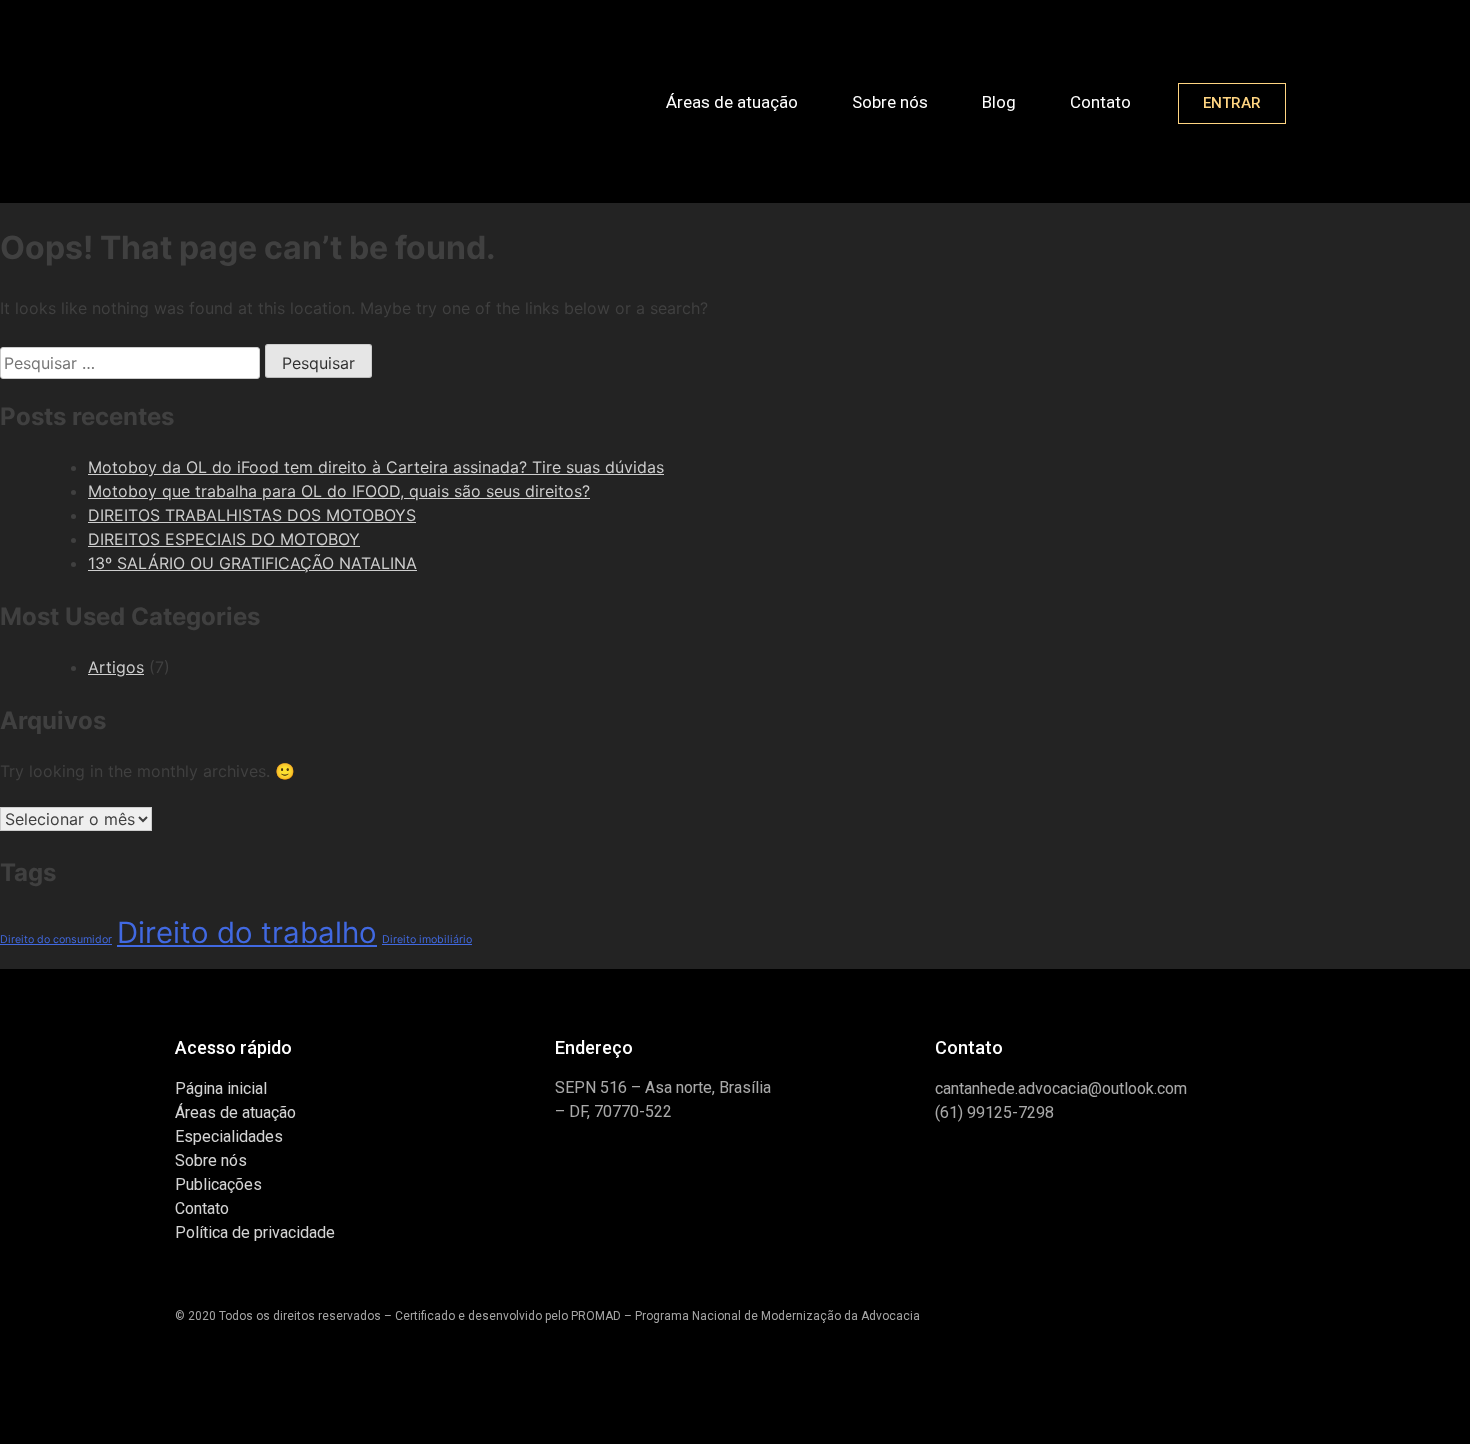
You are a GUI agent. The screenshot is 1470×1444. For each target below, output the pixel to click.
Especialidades (229, 1136)
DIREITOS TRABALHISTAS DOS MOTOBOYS (252, 515)
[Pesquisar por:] (132, 363)
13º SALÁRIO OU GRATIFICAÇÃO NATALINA (252, 563)
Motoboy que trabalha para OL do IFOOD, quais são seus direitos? (339, 491)
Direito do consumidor (56, 939)
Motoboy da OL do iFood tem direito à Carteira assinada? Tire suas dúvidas (376, 467)
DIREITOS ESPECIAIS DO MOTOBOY (224, 539)
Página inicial (221, 1088)
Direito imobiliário (427, 939)
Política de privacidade (255, 1232)
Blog (999, 102)
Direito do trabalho (247, 932)
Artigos (116, 667)
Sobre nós (890, 102)
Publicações (218, 1184)
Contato (1100, 102)
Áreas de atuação (732, 102)
